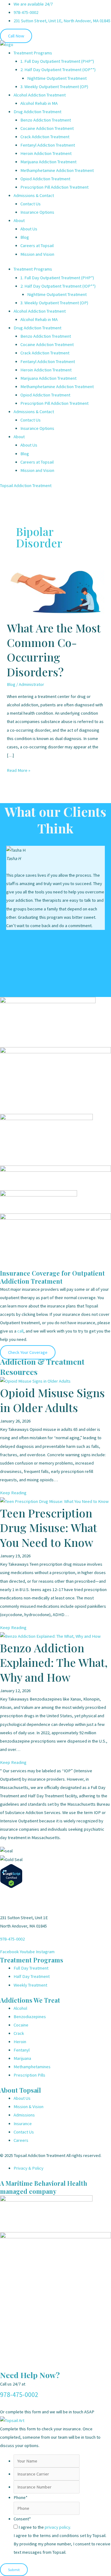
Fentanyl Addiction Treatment (48, 145)
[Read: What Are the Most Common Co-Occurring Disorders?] (55, 591)
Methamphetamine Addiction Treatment (57, 170)
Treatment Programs (33, 53)
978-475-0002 (12, 1939)
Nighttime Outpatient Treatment (57, 78)
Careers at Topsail (37, 246)
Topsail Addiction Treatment (26, 486)
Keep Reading (13, 1493)
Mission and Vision (37, 254)
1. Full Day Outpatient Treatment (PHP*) (57, 61)
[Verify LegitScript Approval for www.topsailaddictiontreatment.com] (11, 1876)
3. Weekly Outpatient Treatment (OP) (54, 87)
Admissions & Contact (34, 195)
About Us (29, 229)
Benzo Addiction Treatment (46, 120)
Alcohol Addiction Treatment (40, 95)
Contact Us (31, 204)
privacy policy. (58, 2527)
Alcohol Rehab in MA (39, 103)
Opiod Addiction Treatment (45, 179)
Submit (14, 2570)
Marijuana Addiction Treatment (48, 162)
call (20, 1331)
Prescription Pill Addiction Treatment (54, 187)
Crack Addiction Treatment (45, 137)
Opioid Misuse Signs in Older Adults (52, 1400)
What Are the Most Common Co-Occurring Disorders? (54, 650)
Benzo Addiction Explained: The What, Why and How (54, 1662)
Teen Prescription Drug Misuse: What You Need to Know (49, 1528)
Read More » (18, 770)
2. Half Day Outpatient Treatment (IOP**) (58, 70)
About (19, 220)
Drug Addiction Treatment (37, 112)
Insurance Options (37, 212)
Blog (25, 237)
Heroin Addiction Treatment (46, 153)
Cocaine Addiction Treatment (47, 128)
